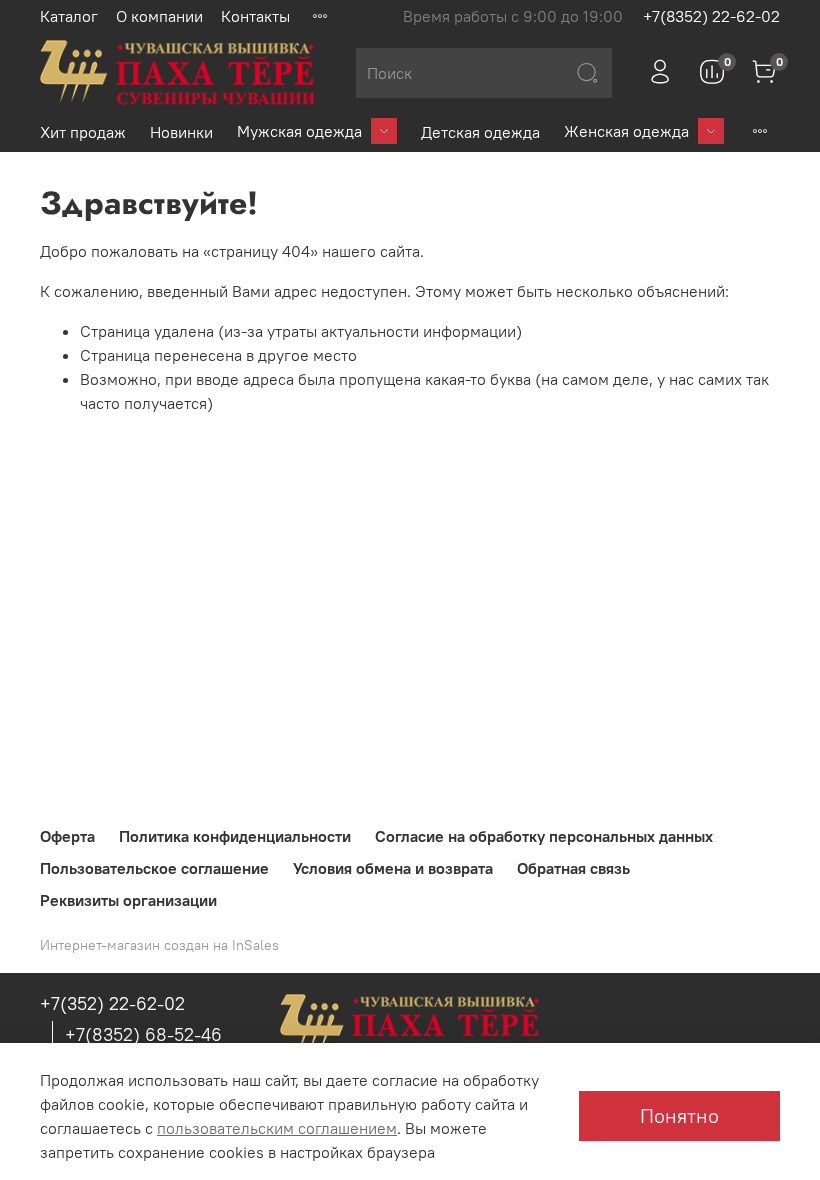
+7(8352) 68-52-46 (143, 1034)
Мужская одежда (299, 131)
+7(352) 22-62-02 (112, 1003)
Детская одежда (480, 132)
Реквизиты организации (128, 900)
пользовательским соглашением (277, 1128)
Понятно (679, 1115)
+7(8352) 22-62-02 (711, 16)
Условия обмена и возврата (393, 868)
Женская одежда (626, 131)
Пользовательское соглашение (154, 868)
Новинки (181, 132)
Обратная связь (573, 868)
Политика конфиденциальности (235, 836)
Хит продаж (83, 132)
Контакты (255, 16)
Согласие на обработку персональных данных (544, 836)
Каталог (69, 16)
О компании (159, 16)
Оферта (67, 836)
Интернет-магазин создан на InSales (159, 945)
